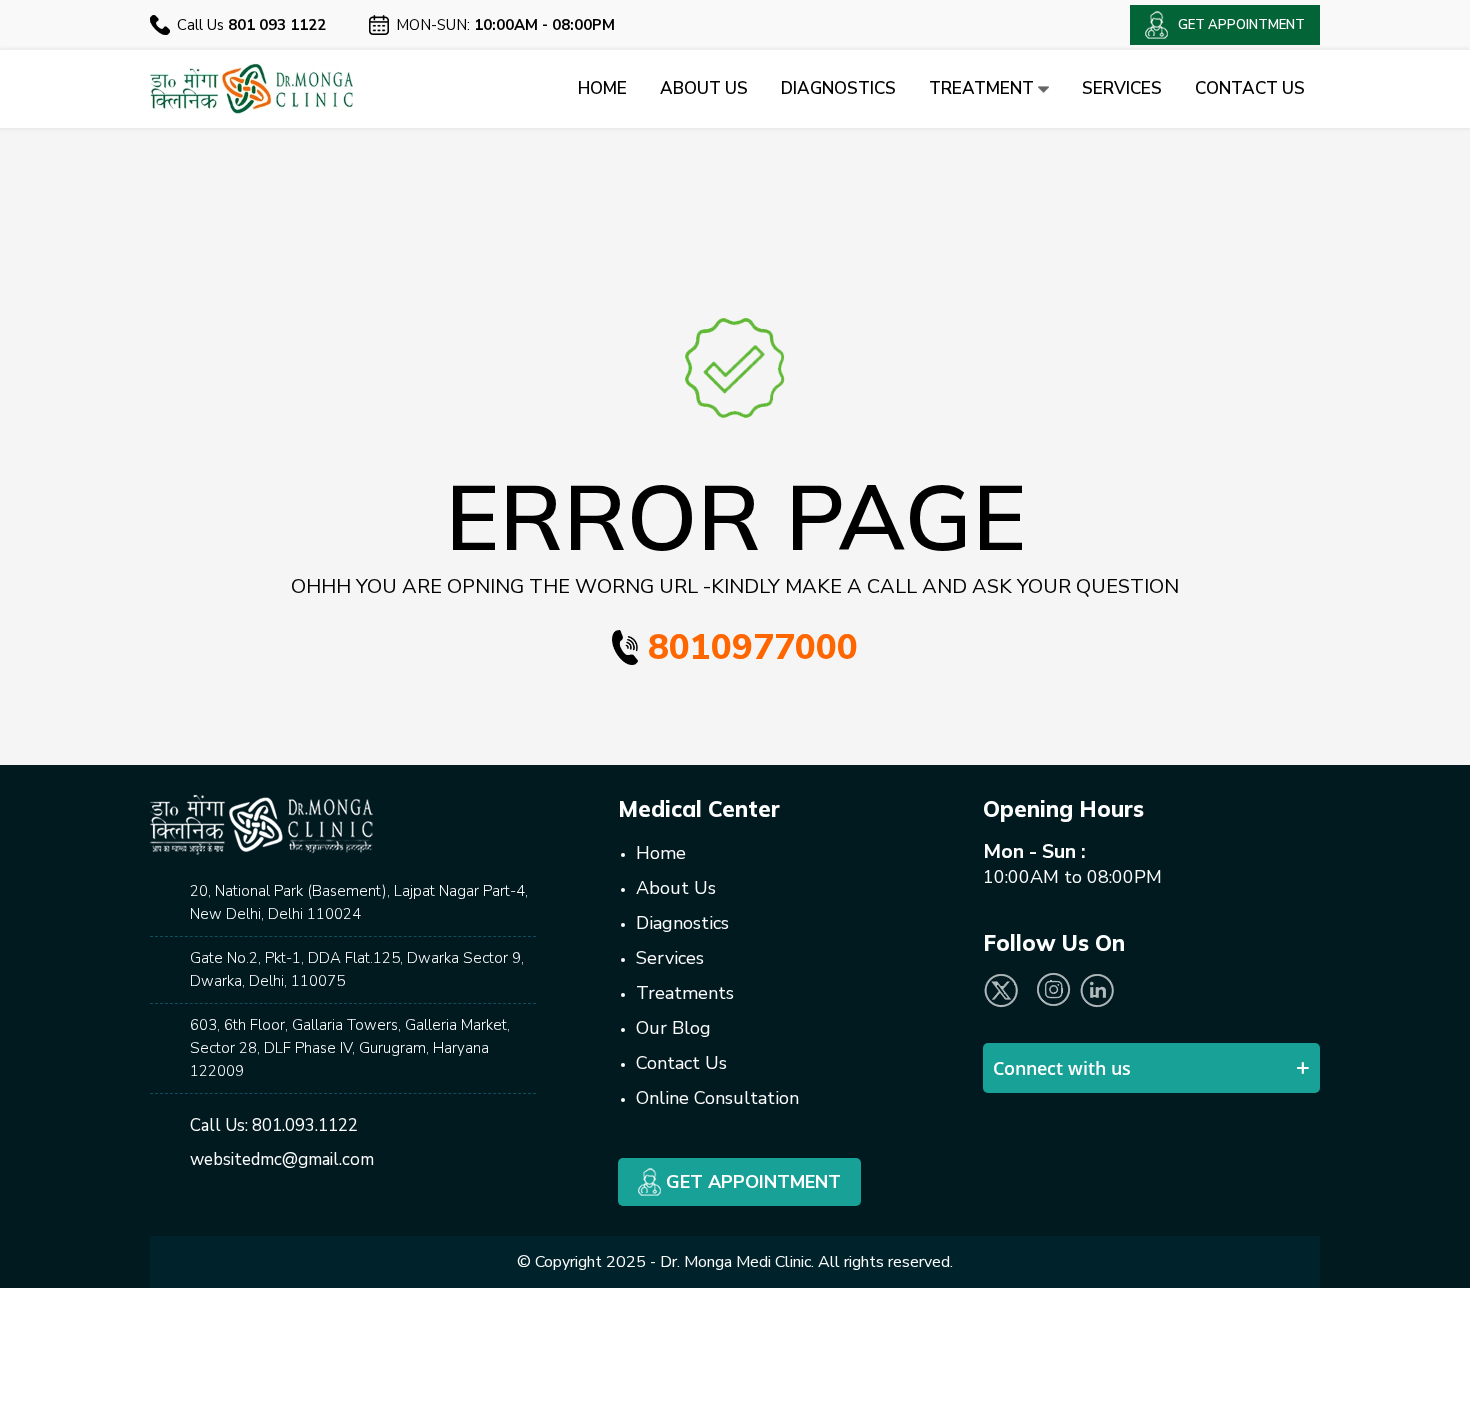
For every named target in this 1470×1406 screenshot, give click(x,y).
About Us (704, 88)
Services (1122, 88)
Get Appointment (751, 1182)
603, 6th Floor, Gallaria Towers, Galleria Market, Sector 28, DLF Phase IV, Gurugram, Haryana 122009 (350, 1048)
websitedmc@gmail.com (282, 1159)
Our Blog (673, 1028)
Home (602, 88)
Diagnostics (838, 88)
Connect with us (1062, 1068)
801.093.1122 (305, 1125)
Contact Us (1250, 88)
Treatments (685, 993)
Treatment (983, 88)
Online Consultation (717, 1098)
